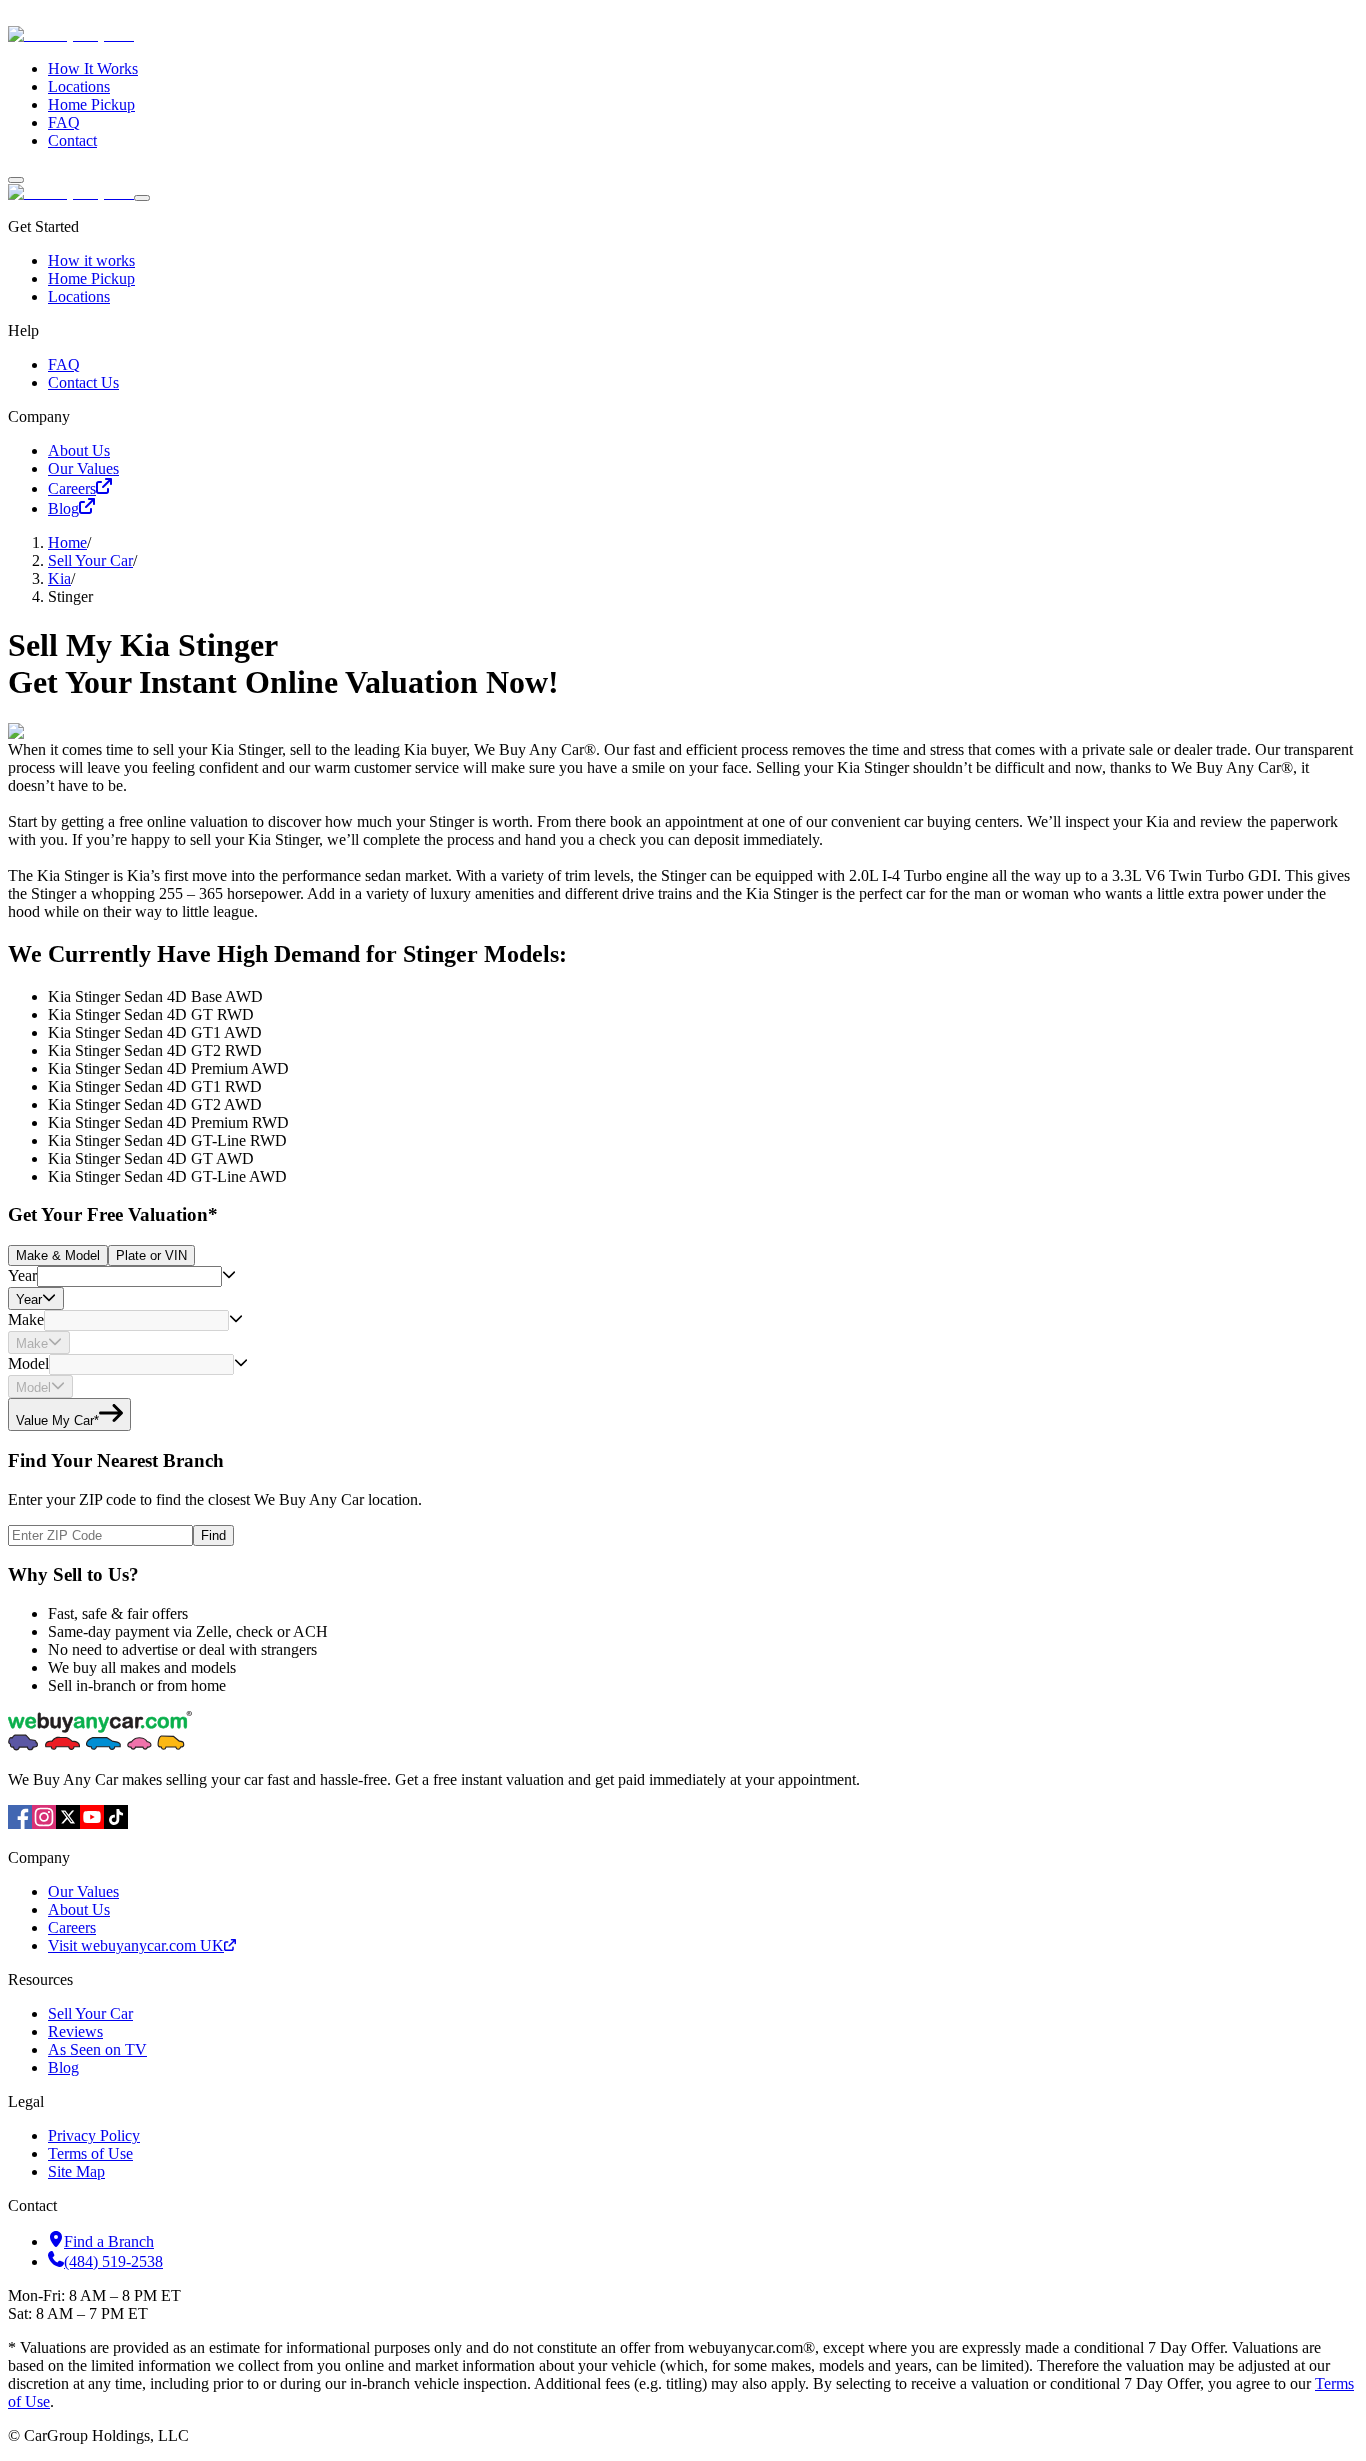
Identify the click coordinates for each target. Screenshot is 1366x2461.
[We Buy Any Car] (206, 34)
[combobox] (129, 1276)
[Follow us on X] (68, 1823)
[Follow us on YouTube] (92, 1823)
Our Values (83, 468)
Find (213, 1535)
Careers (72, 488)
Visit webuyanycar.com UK (136, 1945)
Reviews (75, 2031)
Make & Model (58, 1255)
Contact (72, 140)
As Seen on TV (97, 2049)
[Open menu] (16, 180)
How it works (91, 260)
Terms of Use (90, 2153)
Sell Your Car (90, 560)
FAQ (64, 122)
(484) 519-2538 (113, 2261)
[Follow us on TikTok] (116, 1823)
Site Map (76, 2171)
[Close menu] (142, 198)
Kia (59, 578)
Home (67, 542)
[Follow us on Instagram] (44, 1823)
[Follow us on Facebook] (20, 1823)
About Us (79, 450)
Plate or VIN (151, 1255)
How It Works (93, 68)
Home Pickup (91, 104)
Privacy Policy (94, 2135)
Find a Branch (109, 2241)
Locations (79, 86)
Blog (63, 508)
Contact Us (83, 382)
